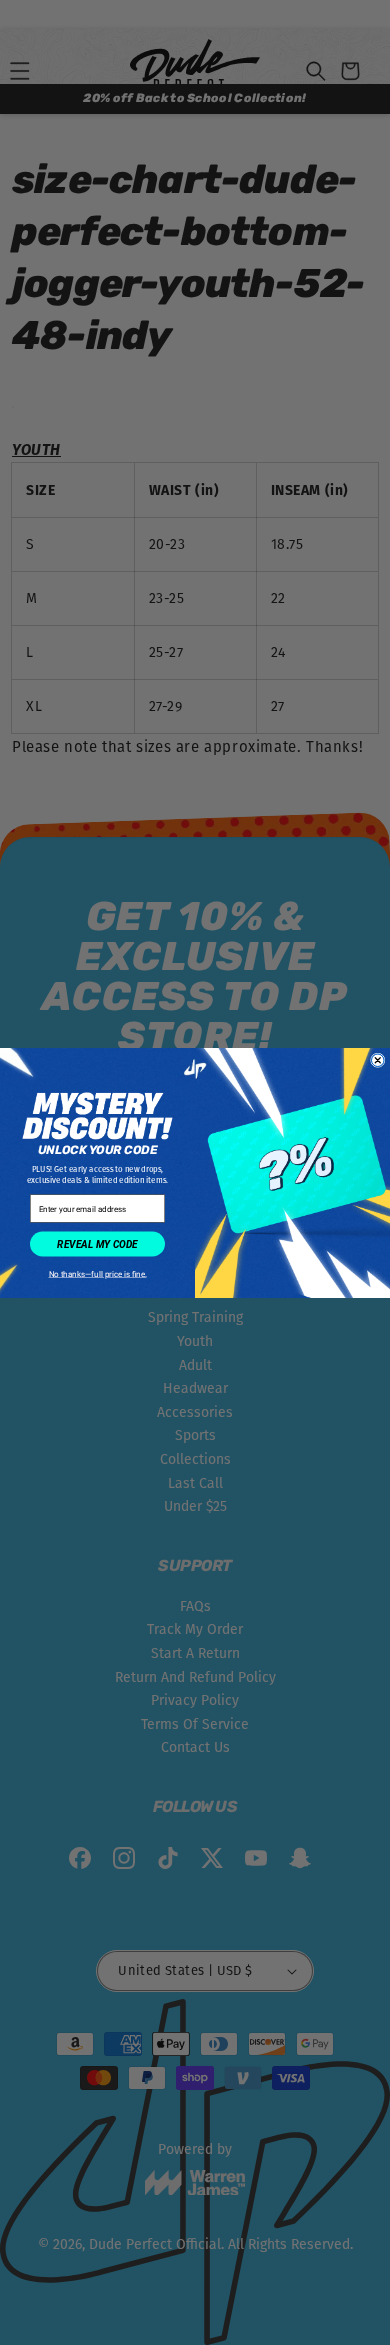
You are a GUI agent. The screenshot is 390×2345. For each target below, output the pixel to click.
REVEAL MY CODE (97, 1244)
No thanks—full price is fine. (97, 1274)
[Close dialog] (378, 1060)
